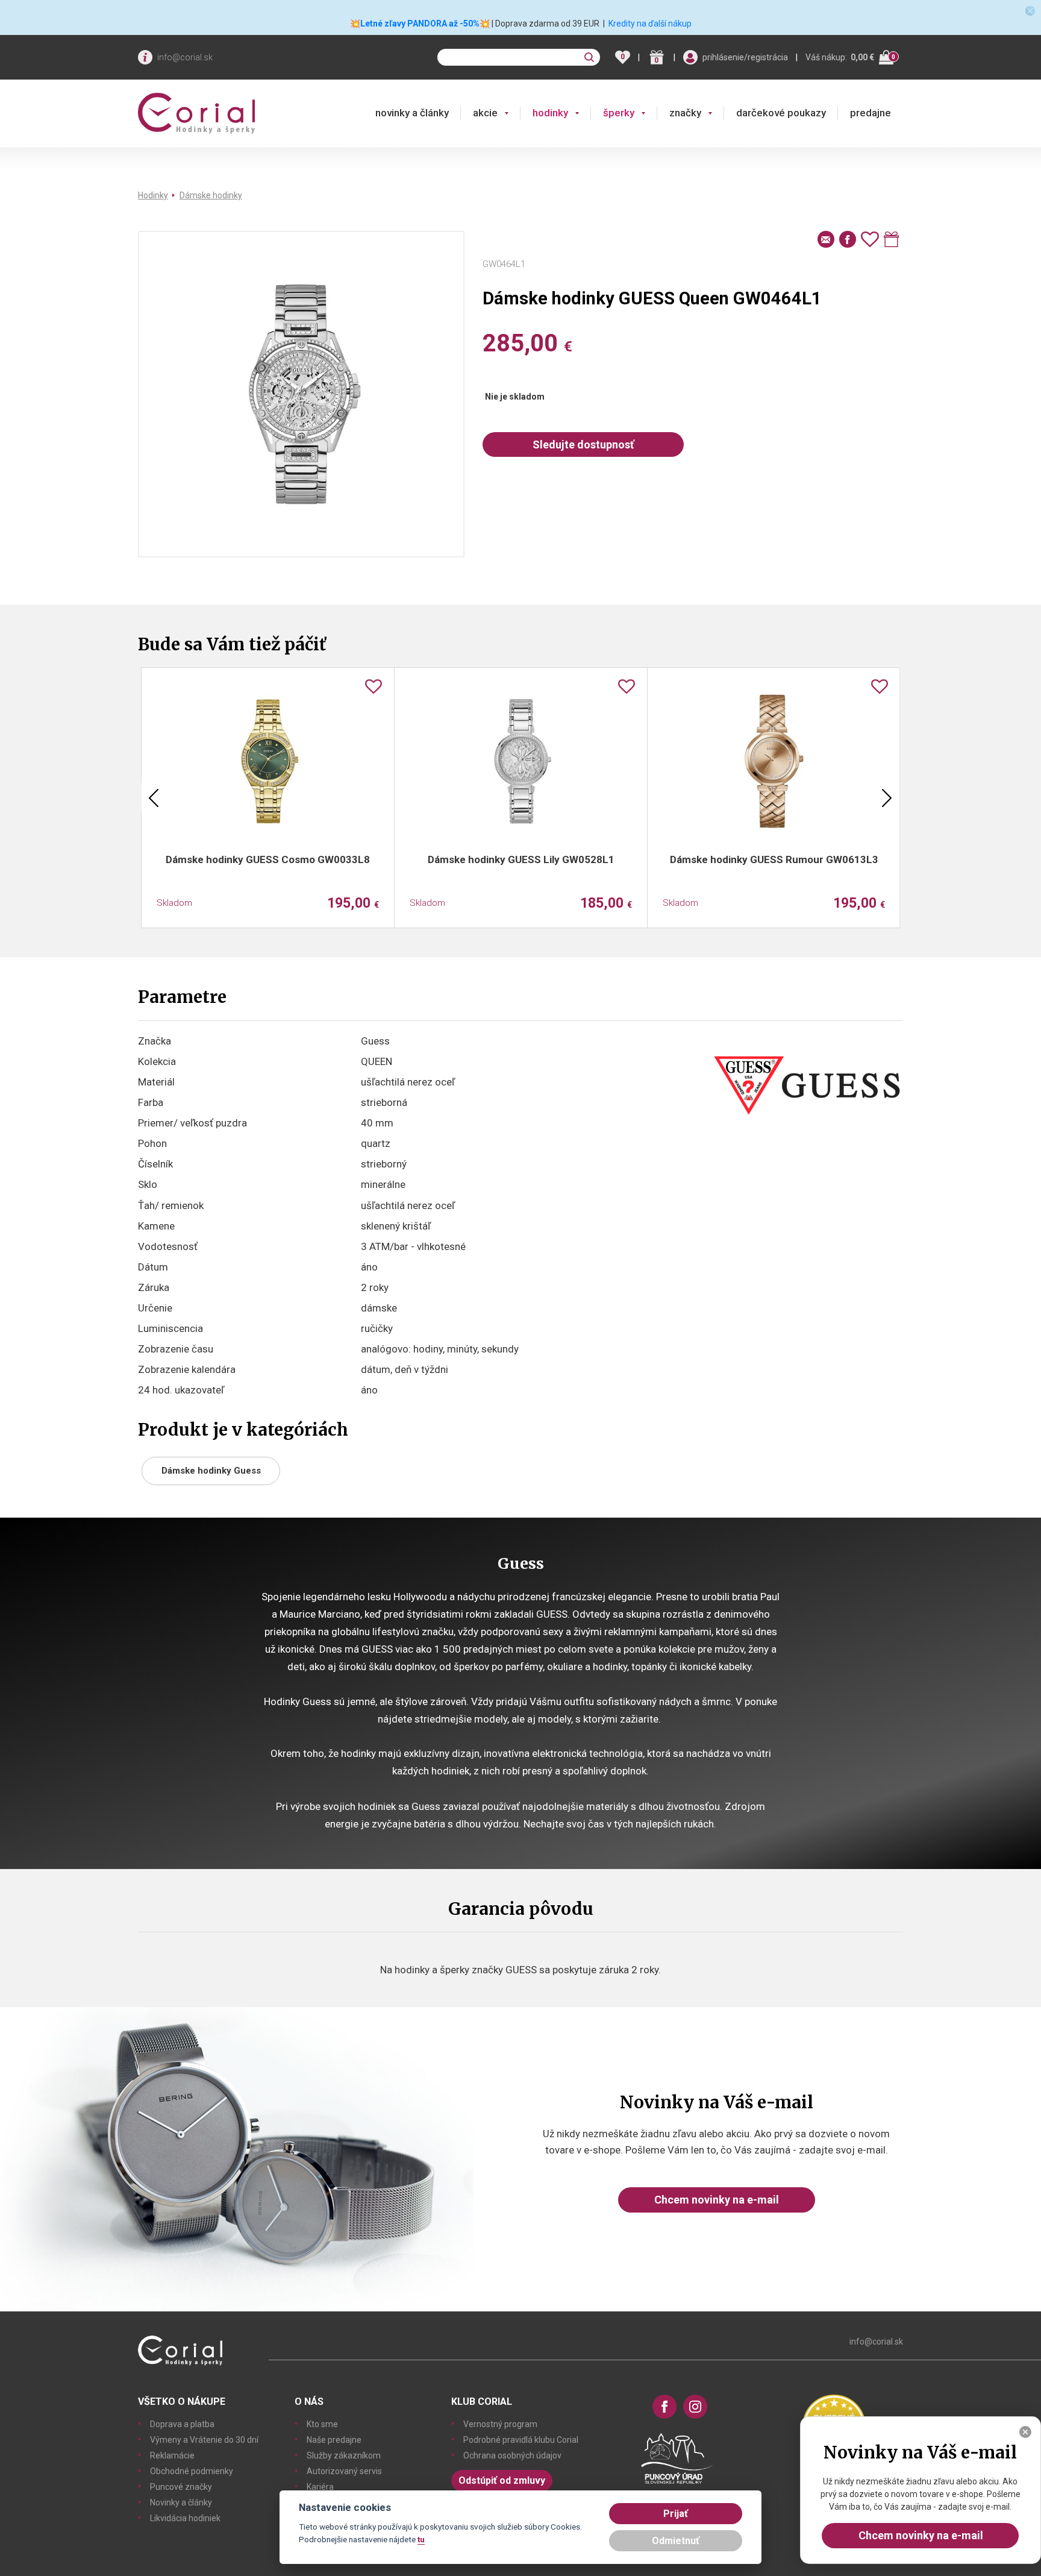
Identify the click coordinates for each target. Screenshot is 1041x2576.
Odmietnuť (676, 2541)
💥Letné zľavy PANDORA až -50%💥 (420, 24)
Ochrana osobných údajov (512, 2455)
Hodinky (153, 195)
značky (685, 113)
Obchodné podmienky (192, 2471)
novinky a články (412, 113)
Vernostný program (500, 2424)
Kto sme (322, 2424)
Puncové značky (181, 2487)
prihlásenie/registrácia (745, 57)
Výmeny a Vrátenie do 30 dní (204, 2440)
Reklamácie (172, 2455)
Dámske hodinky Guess (211, 1471)
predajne (871, 113)
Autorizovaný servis (344, 2471)
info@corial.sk (185, 57)
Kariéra (320, 2487)
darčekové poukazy (781, 113)
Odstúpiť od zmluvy (502, 2480)
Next (887, 798)
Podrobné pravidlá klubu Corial (521, 2440)
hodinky (550, 113)
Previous (154, 798)
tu (421, 2539)
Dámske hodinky (211, 195)
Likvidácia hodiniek (185, 2518)
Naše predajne (334, 2440)
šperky (619, 113)
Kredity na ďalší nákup (650, 24)
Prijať (676, 2514)
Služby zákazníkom (344, 2455)
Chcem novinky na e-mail (717, 2200)
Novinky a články (181, 2502)
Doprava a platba (182, 2424)
